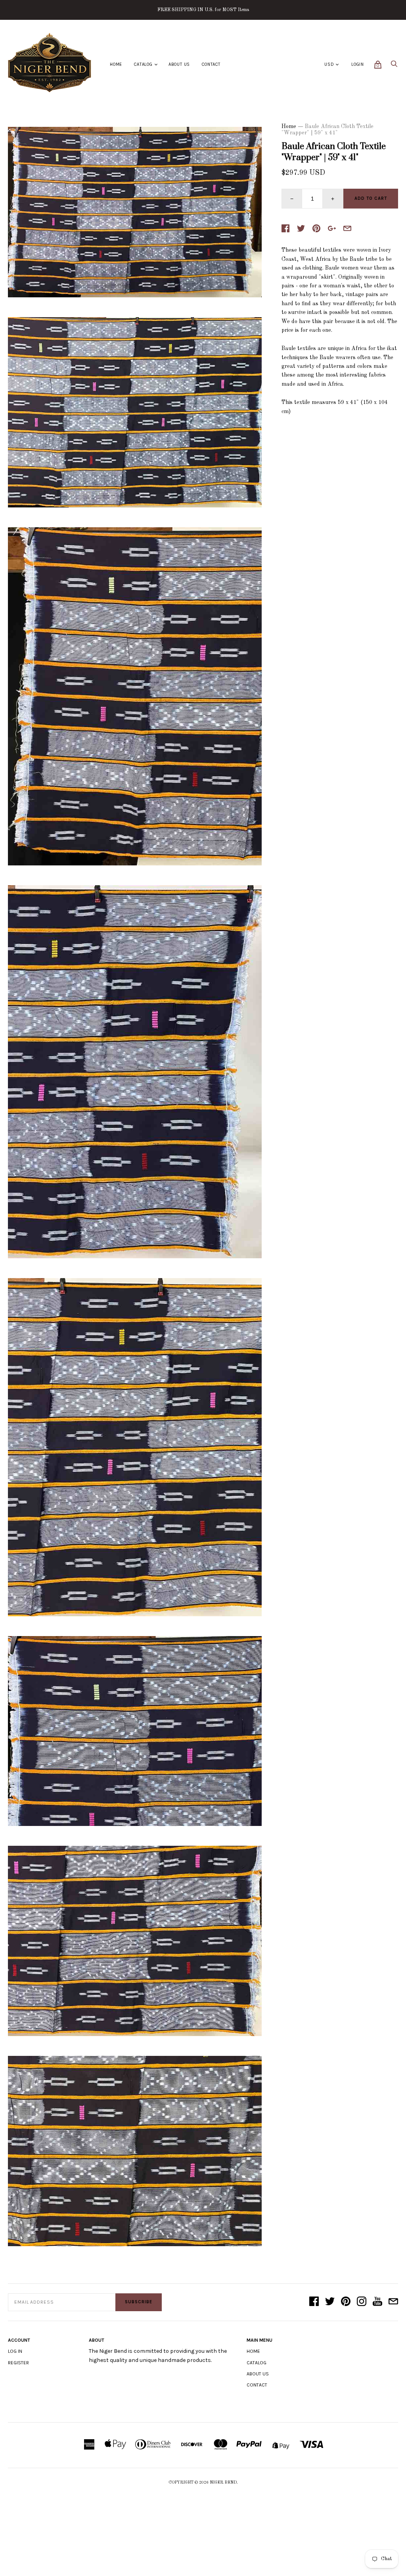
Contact (211, 64)
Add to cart (371, 198)
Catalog (143, 64)
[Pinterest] (346, 2302)
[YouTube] (377, 2302)
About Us (179, 64)
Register (18, 2363)
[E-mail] (393, 2302)
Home (116, 64)
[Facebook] (314, 2302)
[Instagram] (362, 2302)
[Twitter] (330, 2302)
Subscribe (139, 2302)
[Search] (394, 66)
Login (358, 64)
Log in (15, 2351)
